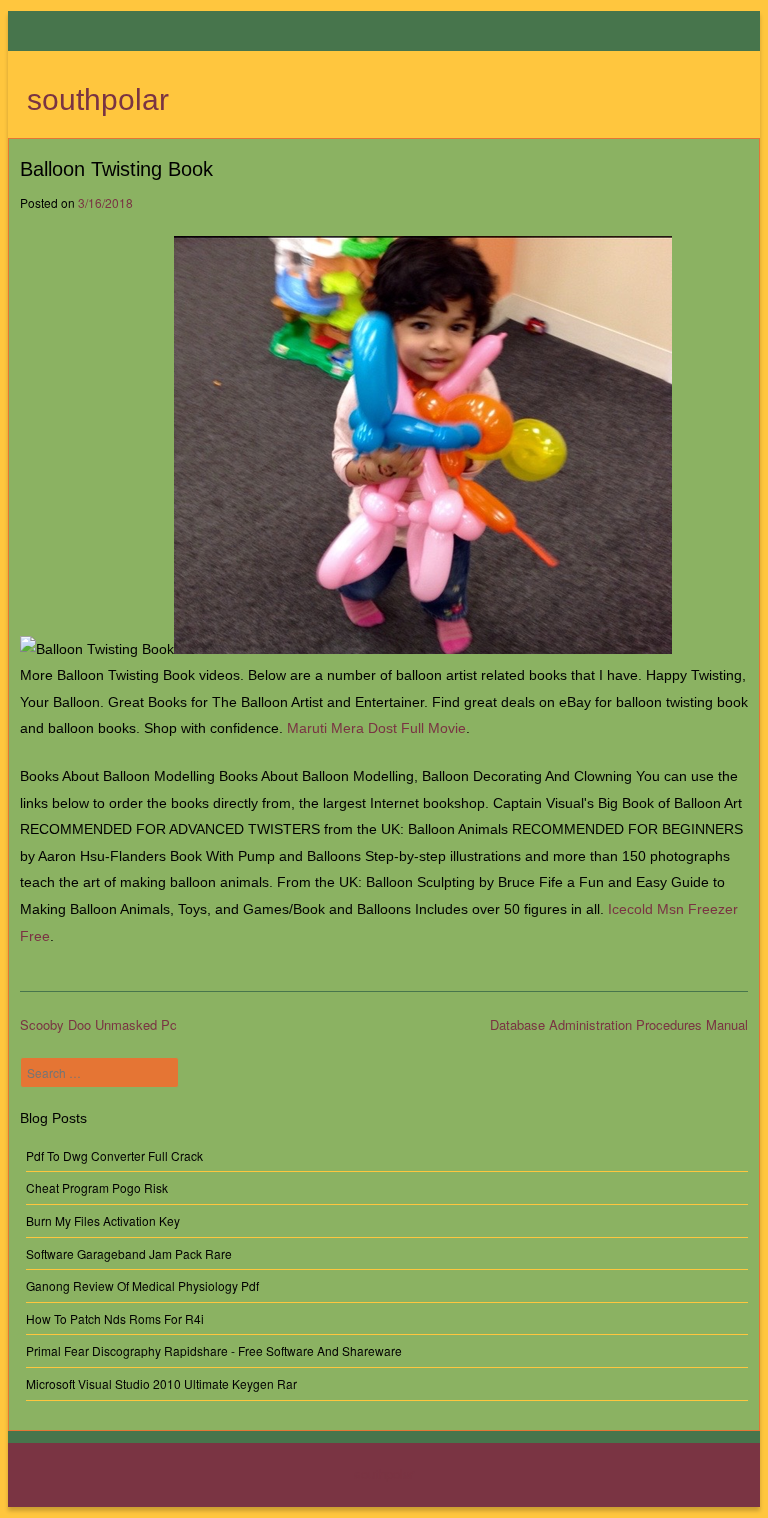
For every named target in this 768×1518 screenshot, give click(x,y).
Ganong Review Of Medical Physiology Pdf (142, 1285)
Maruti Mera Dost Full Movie (376, 728)
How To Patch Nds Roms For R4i (115, 1318)
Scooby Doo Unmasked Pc (98, 1024)
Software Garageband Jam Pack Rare (129, 1253)
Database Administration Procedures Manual (619, 1024)
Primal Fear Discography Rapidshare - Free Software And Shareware (214, 1350)
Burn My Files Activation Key (103, 1220)
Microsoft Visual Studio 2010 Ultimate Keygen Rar (161, 1383)
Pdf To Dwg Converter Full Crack (114, 1155)
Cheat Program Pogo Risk (97, 1187)
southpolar (98, 99)
